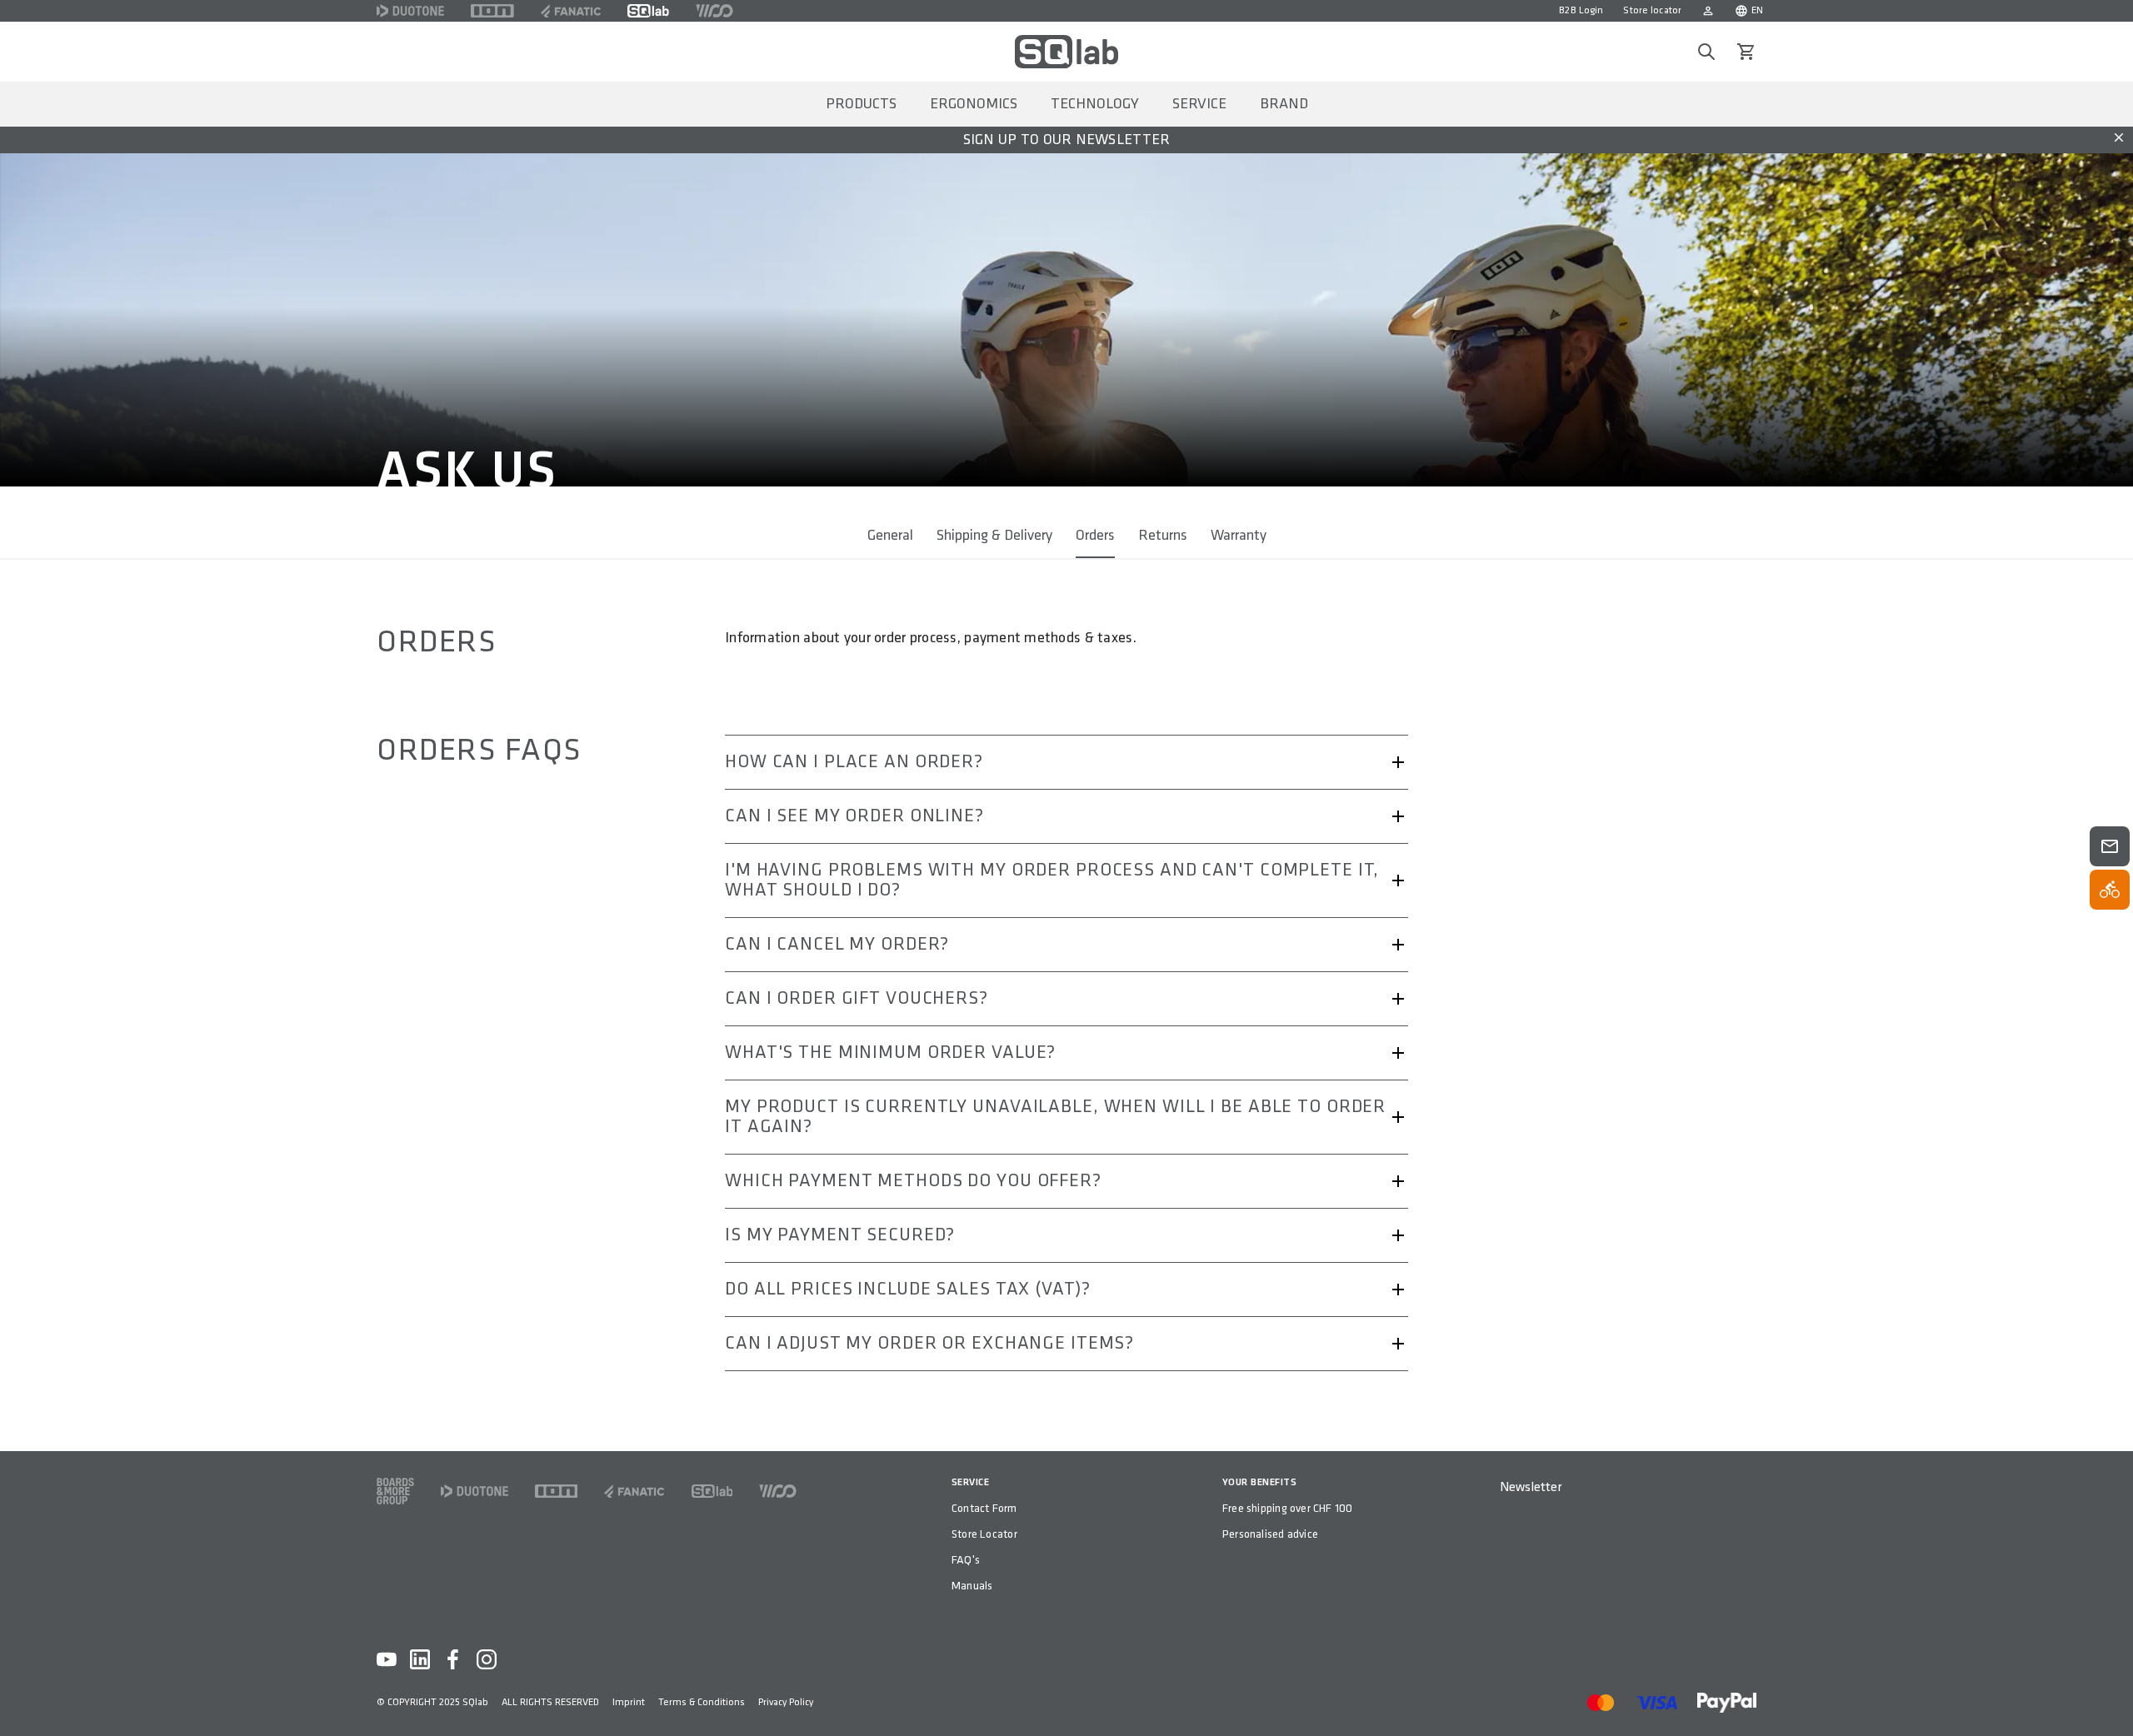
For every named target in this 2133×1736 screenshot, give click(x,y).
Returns (1163, 535)
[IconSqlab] (648, 11)
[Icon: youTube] (387, 1659)
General (890, 535)
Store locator (1652, 10)
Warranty (1239, 535)
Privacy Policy (786, 1702)
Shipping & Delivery (994, 535)
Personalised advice (1270, 1534)
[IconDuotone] (410, 11)
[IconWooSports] (714, 11)
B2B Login (1581, 10)
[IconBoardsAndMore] (395, 1491)
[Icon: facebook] (453, 1659)
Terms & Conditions (702, 1702)
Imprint (629, 1702)
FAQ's (966, 1560)
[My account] (1708, 11)
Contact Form (984, 1508)
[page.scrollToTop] (2110, 1696)
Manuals (972, 1586)
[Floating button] (2110, 846)
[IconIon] (492, 11)
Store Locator (984, 1534)
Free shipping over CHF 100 (1287, 1508)
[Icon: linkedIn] (420, 1659)
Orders (1095, 535)
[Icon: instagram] (487, 1659)
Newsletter (1531, 1487)
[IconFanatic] (571, 11)
